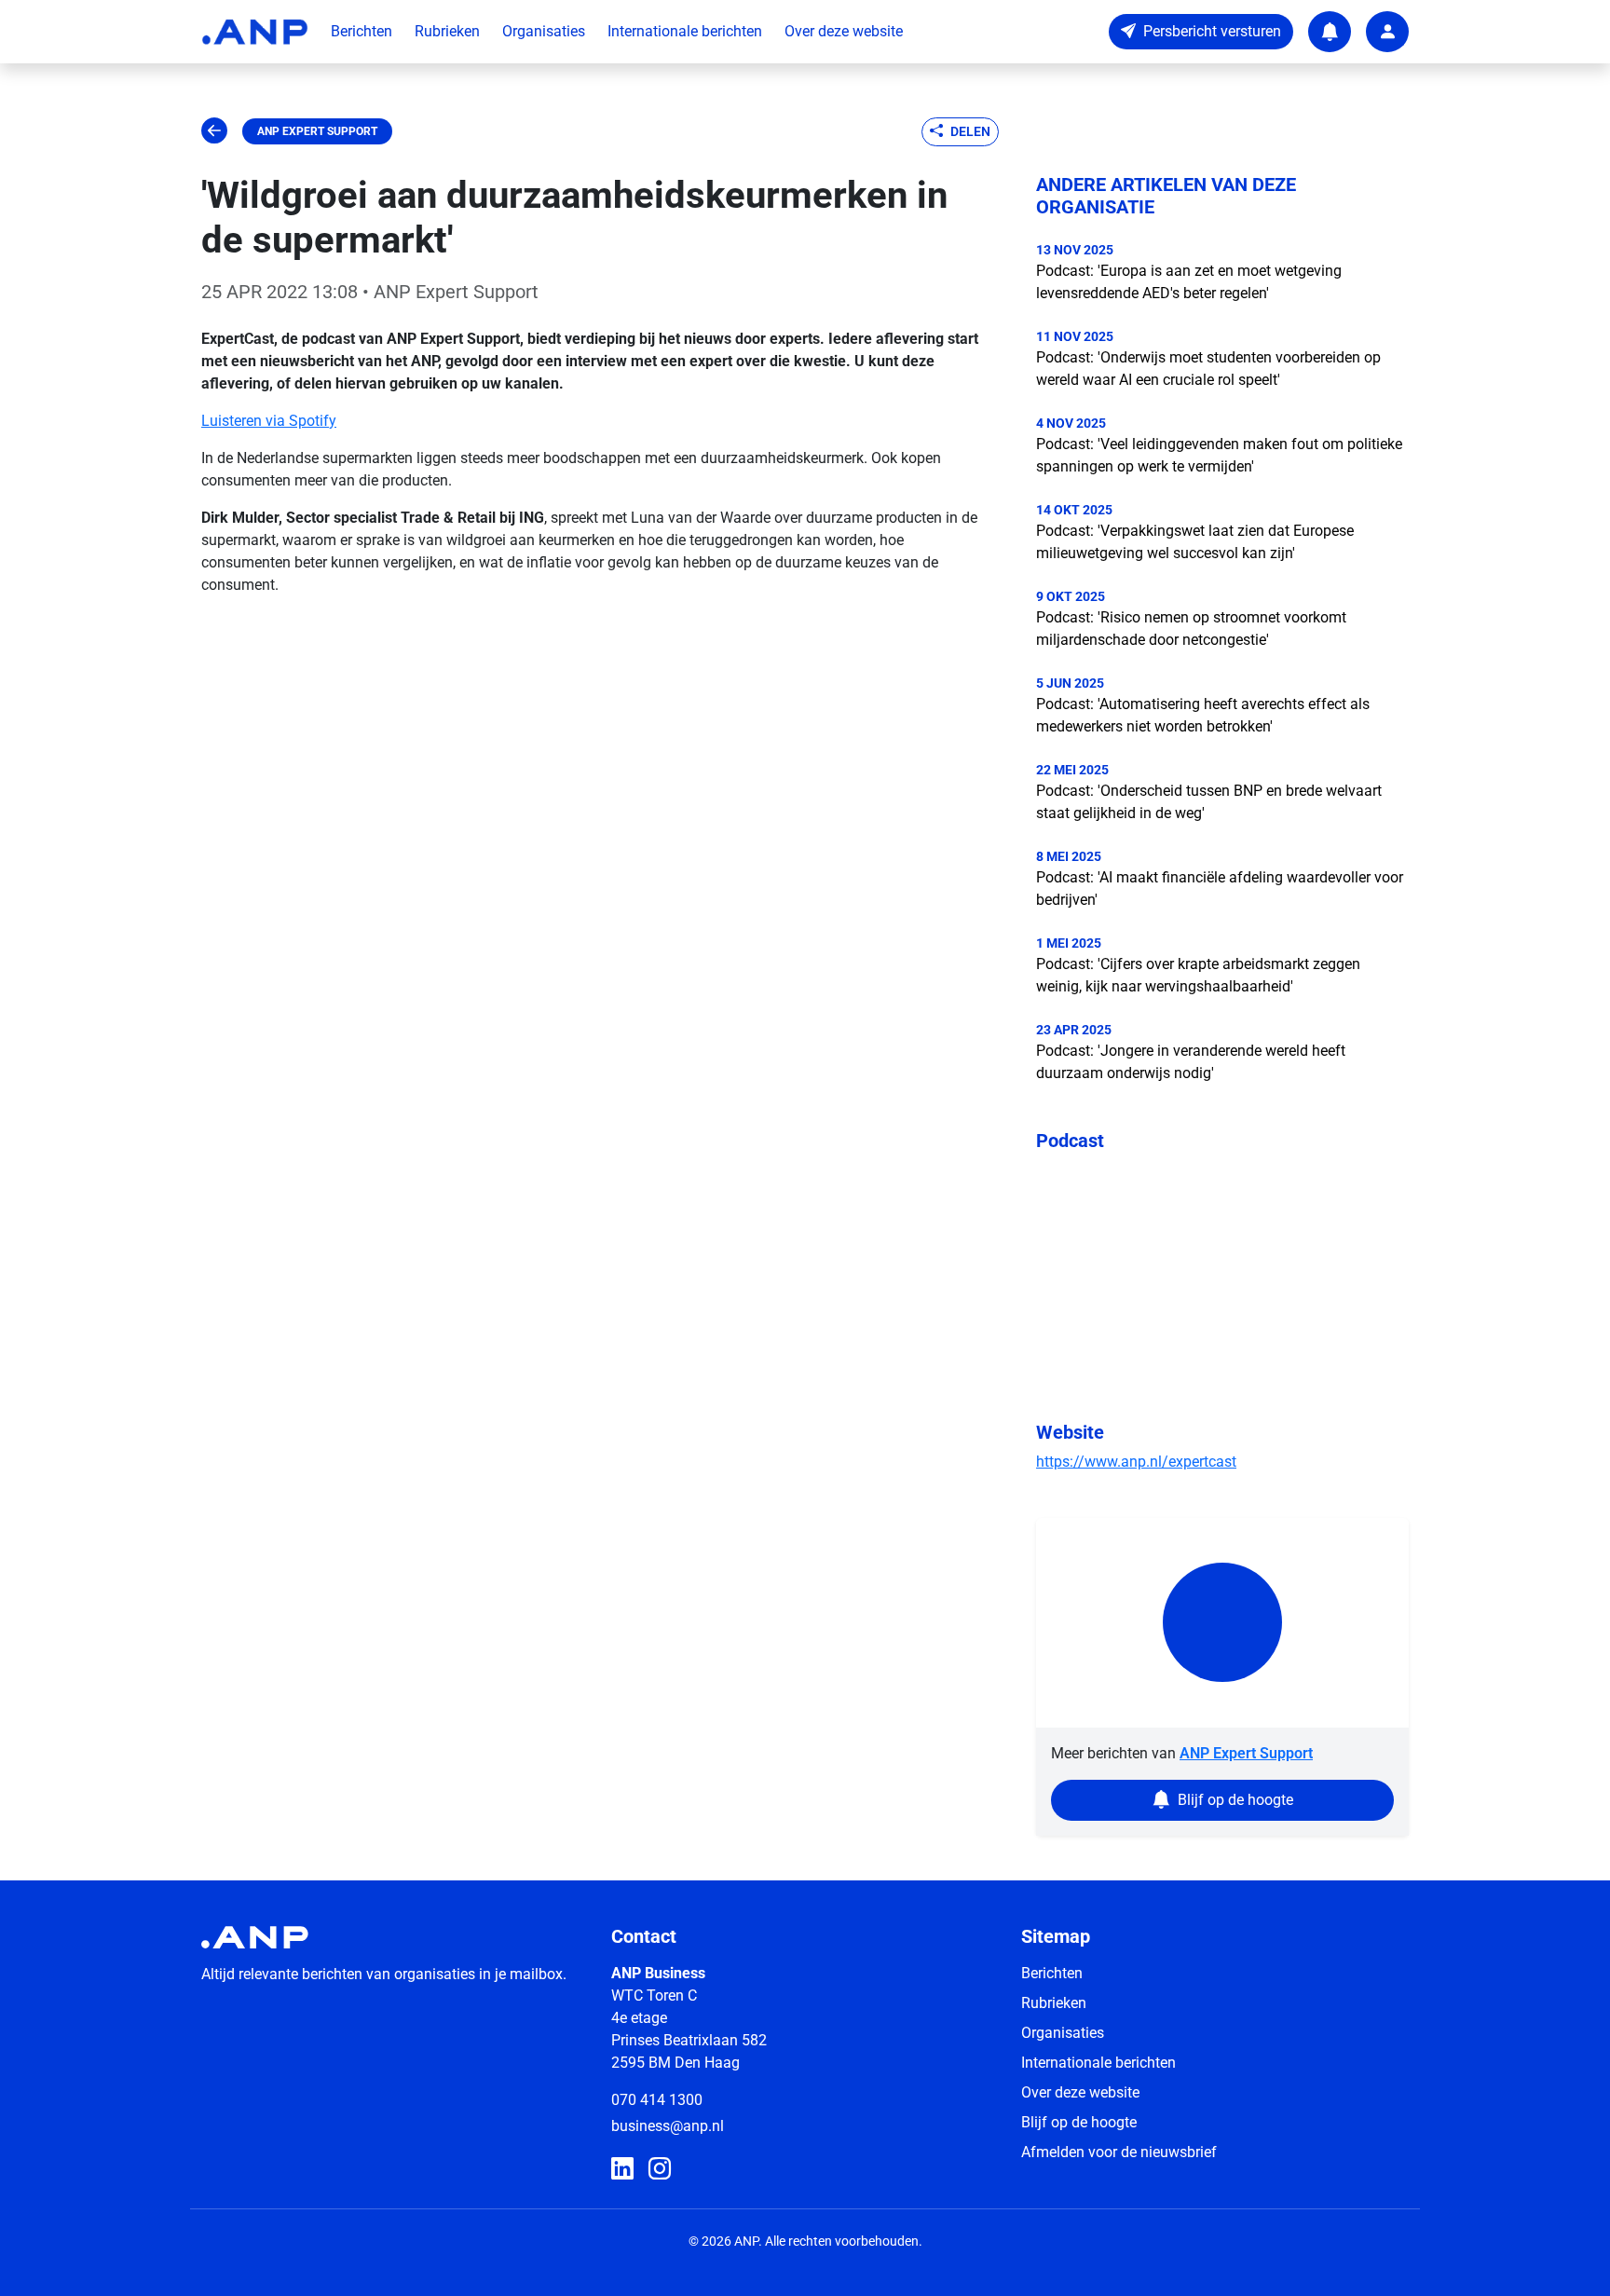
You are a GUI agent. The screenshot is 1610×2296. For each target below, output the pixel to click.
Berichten (362, 31)
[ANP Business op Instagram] (660, 2169)
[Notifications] (1330, 32)
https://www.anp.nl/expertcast (1136, 1462)
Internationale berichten (685, 31)
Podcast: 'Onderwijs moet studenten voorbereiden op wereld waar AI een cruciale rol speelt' (1208, 369)
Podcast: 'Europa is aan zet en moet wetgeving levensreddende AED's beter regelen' (1189, 282)
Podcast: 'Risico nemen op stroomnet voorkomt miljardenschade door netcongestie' (1191, 629)
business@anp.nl (668, 2126)
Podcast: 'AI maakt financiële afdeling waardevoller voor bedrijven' (1220, 888)
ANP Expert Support (317, 131)
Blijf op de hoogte (1079, 2122)
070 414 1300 (657, 2100)
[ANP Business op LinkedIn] (622, 2169)
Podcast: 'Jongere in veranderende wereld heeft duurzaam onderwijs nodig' (1191, 1062)
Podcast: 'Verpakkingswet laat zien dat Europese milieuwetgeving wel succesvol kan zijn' (1195, 542)
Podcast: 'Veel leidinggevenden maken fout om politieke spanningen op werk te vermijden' (1219, 455)
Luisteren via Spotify (269, 421)
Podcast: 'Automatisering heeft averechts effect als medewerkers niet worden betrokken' (1203, 715)
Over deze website (844, 31)
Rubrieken (447, 31)
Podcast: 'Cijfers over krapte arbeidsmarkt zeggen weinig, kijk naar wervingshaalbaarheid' (1198, 975)
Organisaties (544, 31)
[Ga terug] (214, 131)
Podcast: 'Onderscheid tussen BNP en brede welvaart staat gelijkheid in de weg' (1209, 802)
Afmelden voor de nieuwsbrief (1119, 2152)
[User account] (1387, 32)
